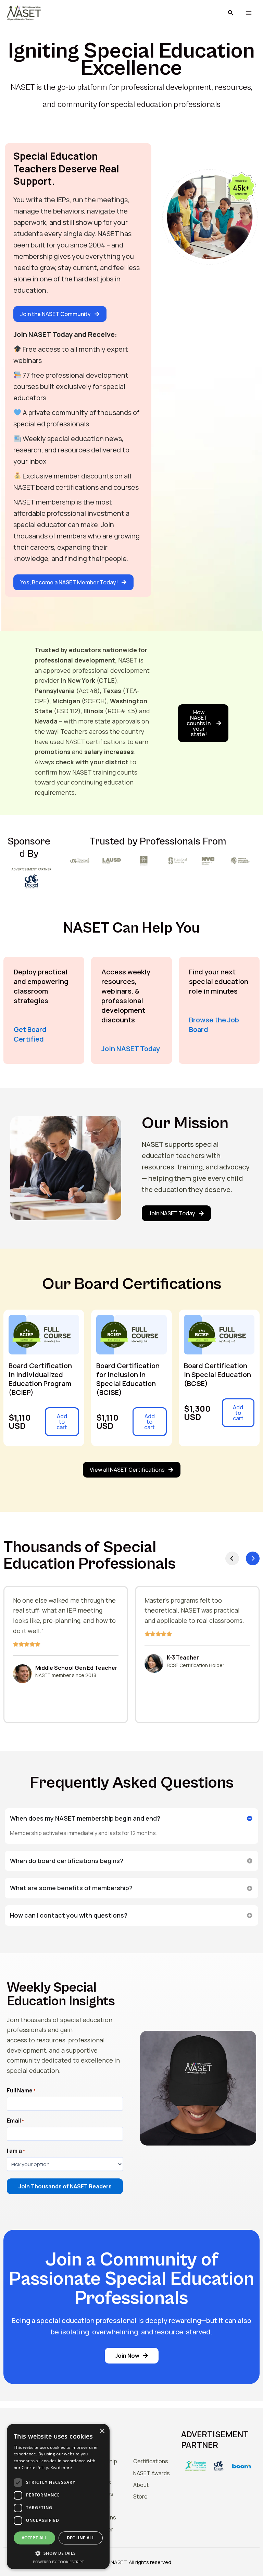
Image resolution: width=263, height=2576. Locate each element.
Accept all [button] (34, 2538)
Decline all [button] (81, 2538)
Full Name (21, 2091)
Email (15, 2121)
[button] (231, 13)
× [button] (102, 2431)
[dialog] (58, 2496)
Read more (61, 2468)
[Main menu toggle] (248, 13)
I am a (16, 2151)
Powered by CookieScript (58, 2562)
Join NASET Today (131, 1049)
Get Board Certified (30, 1034)
